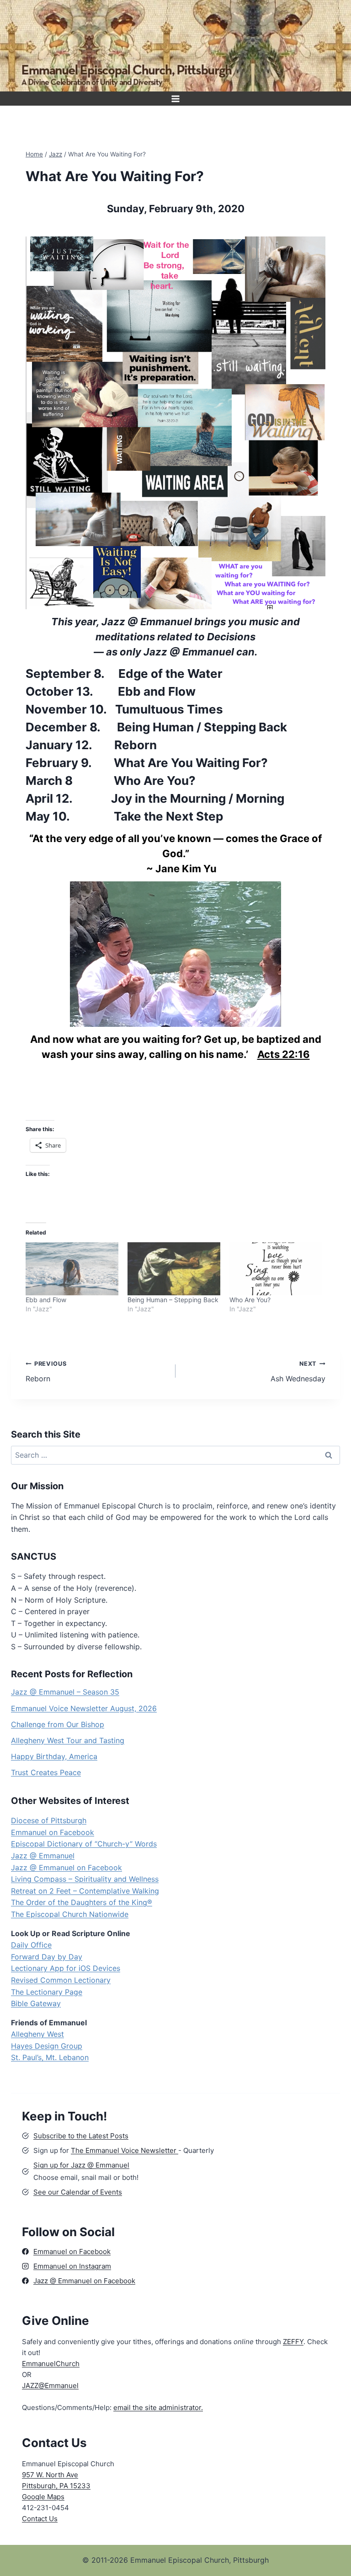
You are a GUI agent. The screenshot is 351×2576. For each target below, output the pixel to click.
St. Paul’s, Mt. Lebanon (50, 2057)
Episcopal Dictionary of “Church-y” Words (84, 1844)
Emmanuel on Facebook (53, 1832)
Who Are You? (250, 1300)
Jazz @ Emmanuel (43, 1856)
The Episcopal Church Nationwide (70, 1914)
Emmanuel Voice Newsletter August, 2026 (84, 1708)
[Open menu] (176, 99)
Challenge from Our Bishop (58, 1724)
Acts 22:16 (284, 1054)
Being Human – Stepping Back (173, 1300)
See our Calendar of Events (78, 2192)
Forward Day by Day (47, 1957)
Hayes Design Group (47, 2046)
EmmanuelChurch (51, 2364)
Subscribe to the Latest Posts (81, 2136)
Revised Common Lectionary (61, 1980)
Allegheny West (37, 2034)
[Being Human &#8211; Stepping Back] (174, 1269)
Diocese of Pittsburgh (49, 1820)
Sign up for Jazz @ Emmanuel (81, 2165)
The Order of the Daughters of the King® (82, 1902)
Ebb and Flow (46, 1300)
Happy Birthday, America (54, 1756)
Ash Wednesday (298, 1372)
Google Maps (43, 2497)
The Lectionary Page (47, 1992)
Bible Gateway (36, 2003)
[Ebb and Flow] (72, 1269)
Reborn (46, 1372)
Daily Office (31, 1945)
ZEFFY (293, 2342)
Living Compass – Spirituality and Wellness (85, 1879)
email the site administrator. (158, 2407)
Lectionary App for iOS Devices (66, 1968)
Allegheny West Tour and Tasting (68, 1740)
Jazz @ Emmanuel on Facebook (66, 1868)
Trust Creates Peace (46, 1772)
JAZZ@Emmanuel (50, 2385)
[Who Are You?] (276, 1269)
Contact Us (40, 2519)
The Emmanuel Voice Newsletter (125, 2150)
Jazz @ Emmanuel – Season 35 (65, 1692)
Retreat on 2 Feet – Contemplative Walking (85, 1891)
